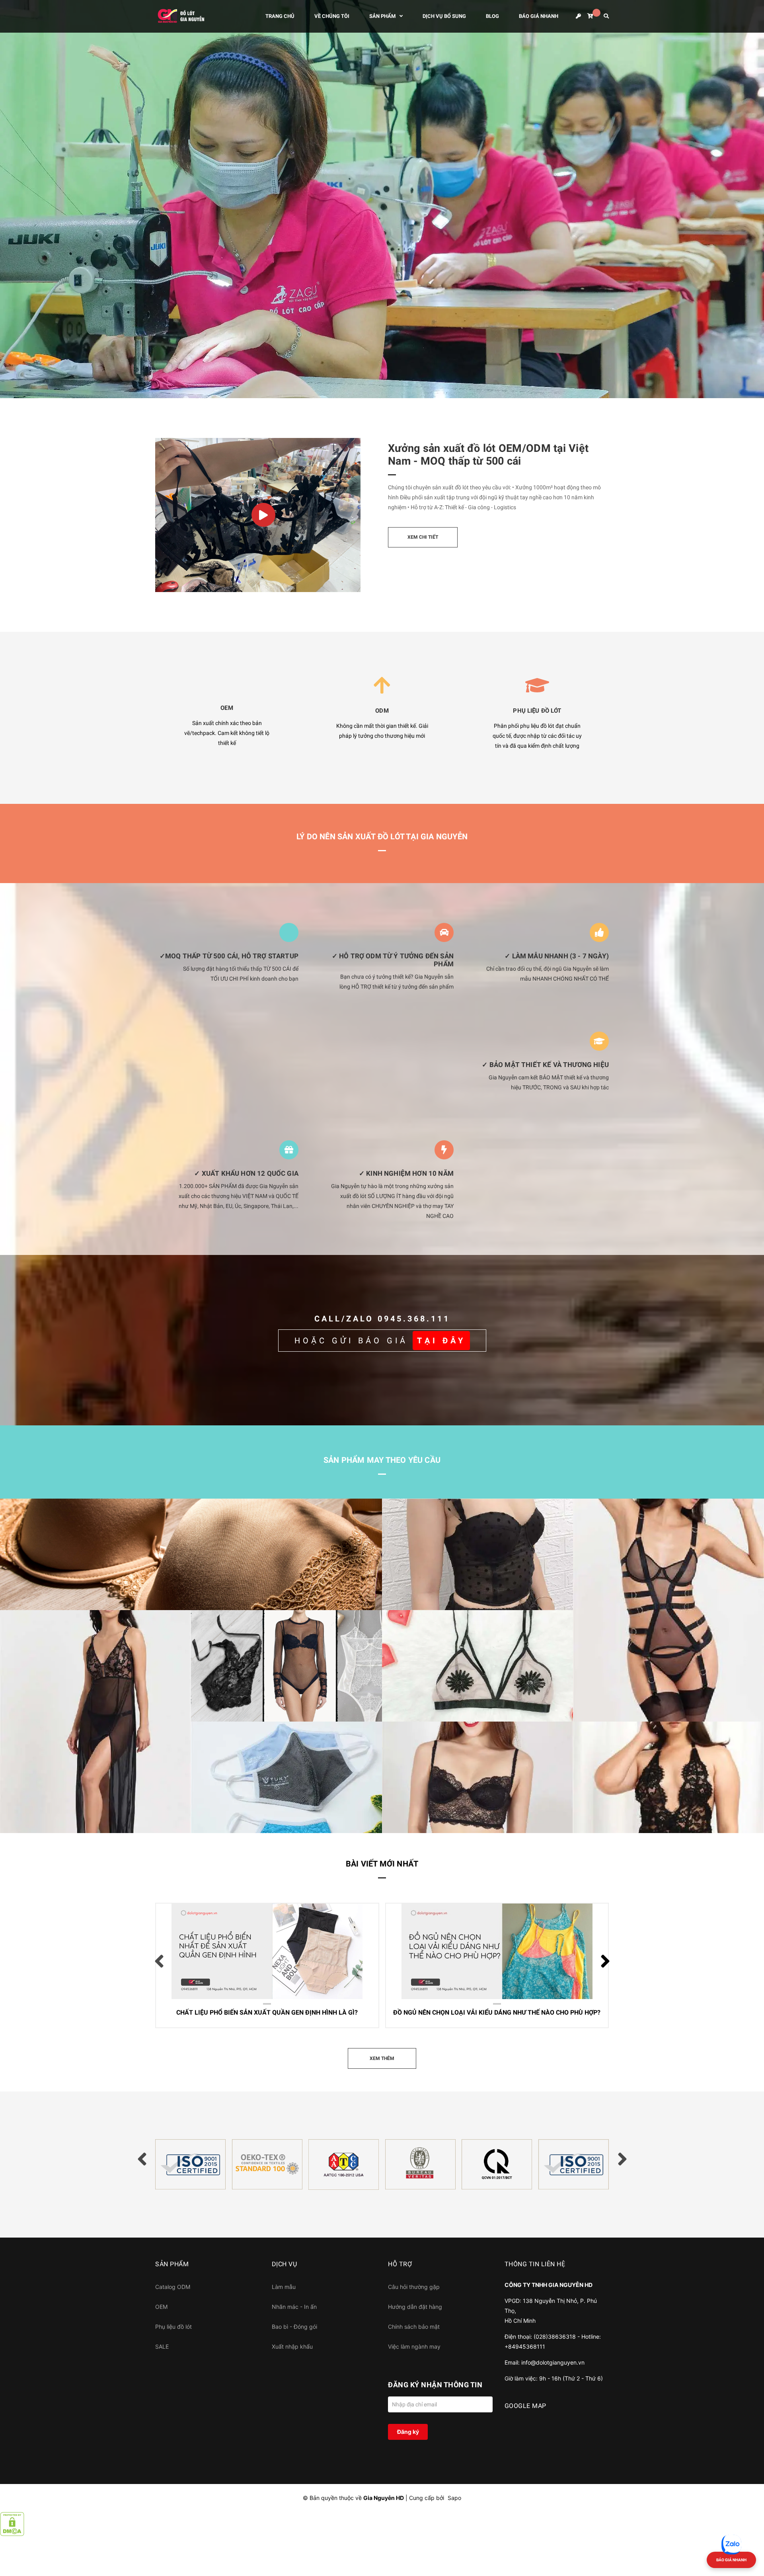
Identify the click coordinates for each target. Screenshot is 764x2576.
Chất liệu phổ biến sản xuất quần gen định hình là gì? (255, 1944)
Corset (405, 1601)
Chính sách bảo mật (414, 2327)
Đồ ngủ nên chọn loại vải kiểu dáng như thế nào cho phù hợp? (480, 1950)
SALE (162, 2346)
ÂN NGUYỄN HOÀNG (205, 1962)
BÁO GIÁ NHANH (731, 2560)
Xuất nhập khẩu (292, 2346)
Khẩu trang (221, 1824)
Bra (19, 1601)
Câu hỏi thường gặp (414, 2287)
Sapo (454, 2498)
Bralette (408, 1713)
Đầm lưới (27, 1824)
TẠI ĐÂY (441, 1341)
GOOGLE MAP (525, 2406)
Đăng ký (408, 2432)
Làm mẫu (284, 2287)
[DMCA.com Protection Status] (12, 2523)
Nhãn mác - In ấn (294, 2307)
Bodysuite (220, 1713)
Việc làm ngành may (414, 2346)
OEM (161, 2307)
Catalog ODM (173, 2287)
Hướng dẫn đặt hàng (415, 2307)
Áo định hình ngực (424, 1824)
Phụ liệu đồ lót (173, 2327)
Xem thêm (241, 2014)
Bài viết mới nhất (382, 1864)
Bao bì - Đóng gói (294, 2327)
